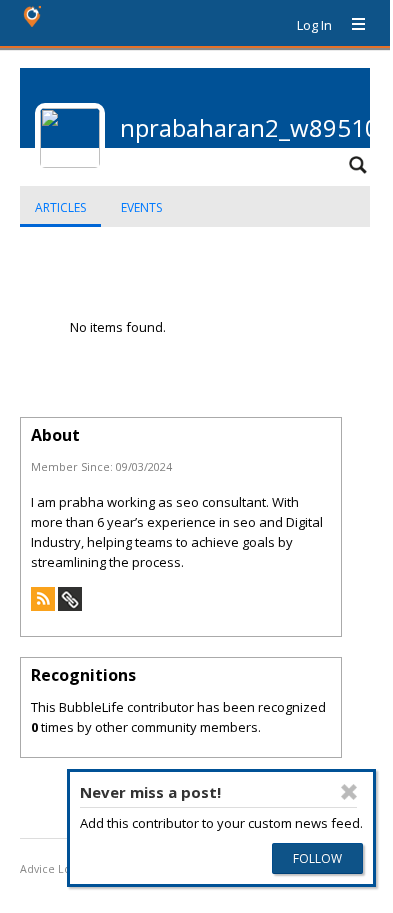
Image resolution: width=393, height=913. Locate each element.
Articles (60, 207)
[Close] (349, 792)
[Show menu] (351, 25)
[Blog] (43, 606)
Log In (314, 25)
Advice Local (53, 869)
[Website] (70, 606)
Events (141, 207)
